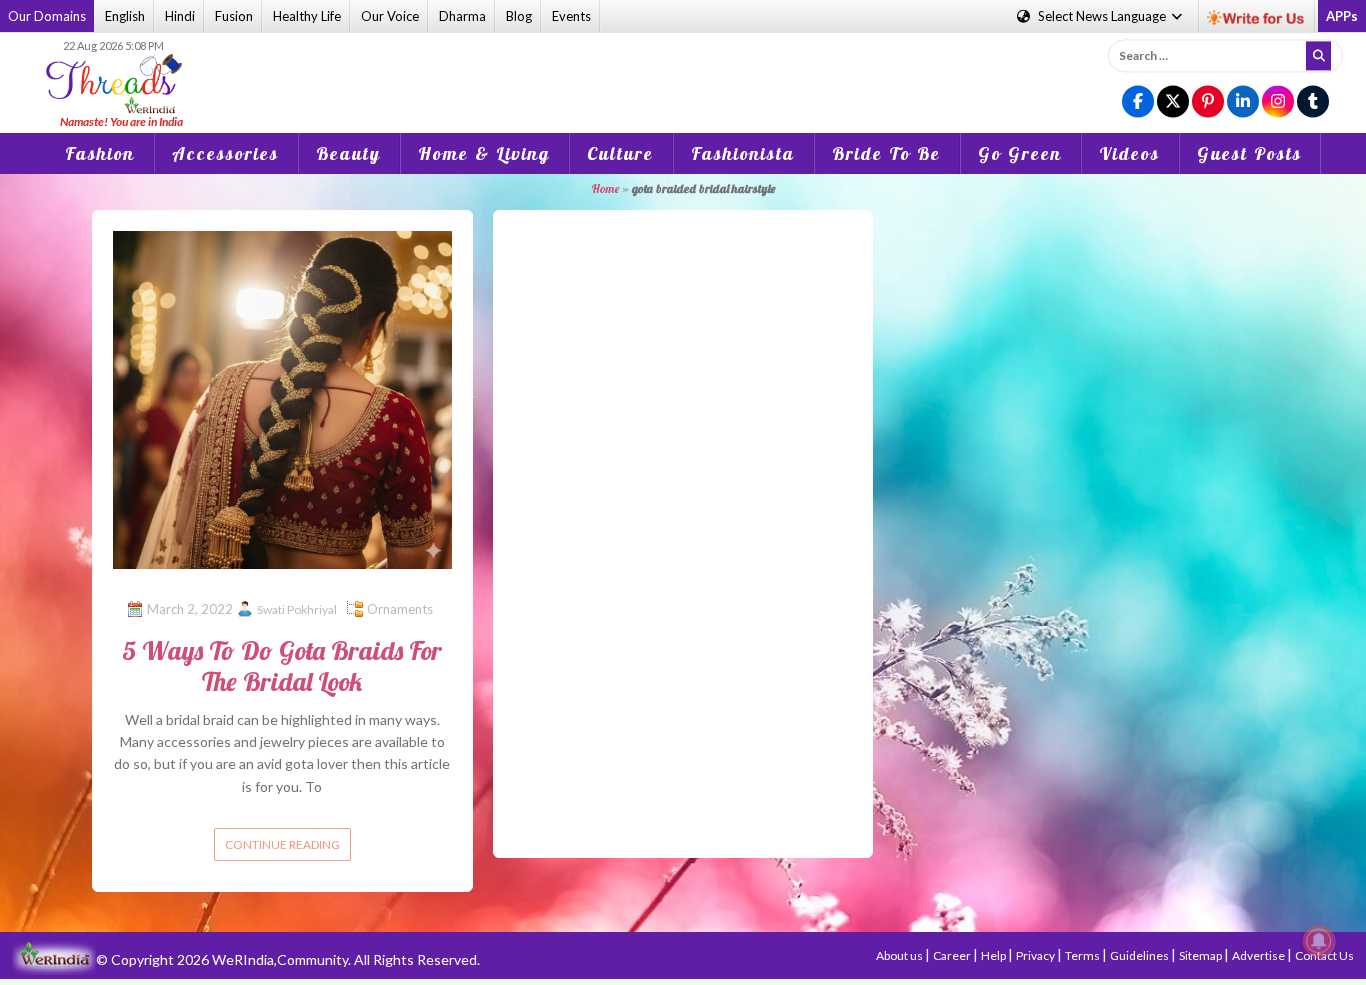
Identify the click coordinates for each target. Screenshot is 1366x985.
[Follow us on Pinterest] (1208, 102)
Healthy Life (307, 16)
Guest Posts (1249, 153)
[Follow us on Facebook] (1138, 102)
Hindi (180, 16)
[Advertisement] (683, 69)
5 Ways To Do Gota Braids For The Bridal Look (282, 666)
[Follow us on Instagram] (1278, 102)
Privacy (1036, 955)
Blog (519, 16)
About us (900, 955)
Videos (1129, 153)
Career (953, 955)
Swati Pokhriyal (297, 609)
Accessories (225, 153)
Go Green (1020, 153)
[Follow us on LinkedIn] (1243, 102)
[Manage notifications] (1319, 941)
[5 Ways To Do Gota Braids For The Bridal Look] (282, 398)
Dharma (462, 16)
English (125, 16)
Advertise (1259, 955)
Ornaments (400, 609)
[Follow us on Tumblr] (1313, 102)
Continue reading (282, 844)
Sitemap (1201, 955)
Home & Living (484, 153)
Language (1103, 16)
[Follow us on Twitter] (1173, 102)
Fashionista (743, 153)
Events (571, 16)
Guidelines (1140, 955)
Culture (620, 153)
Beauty (348, 153)
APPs (1342, 16)
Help (994, 955)
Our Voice (390, 16)
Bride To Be (886, 153)
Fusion (234, 16)
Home (605, 188)
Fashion (100, 153)
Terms (1083, 955)
